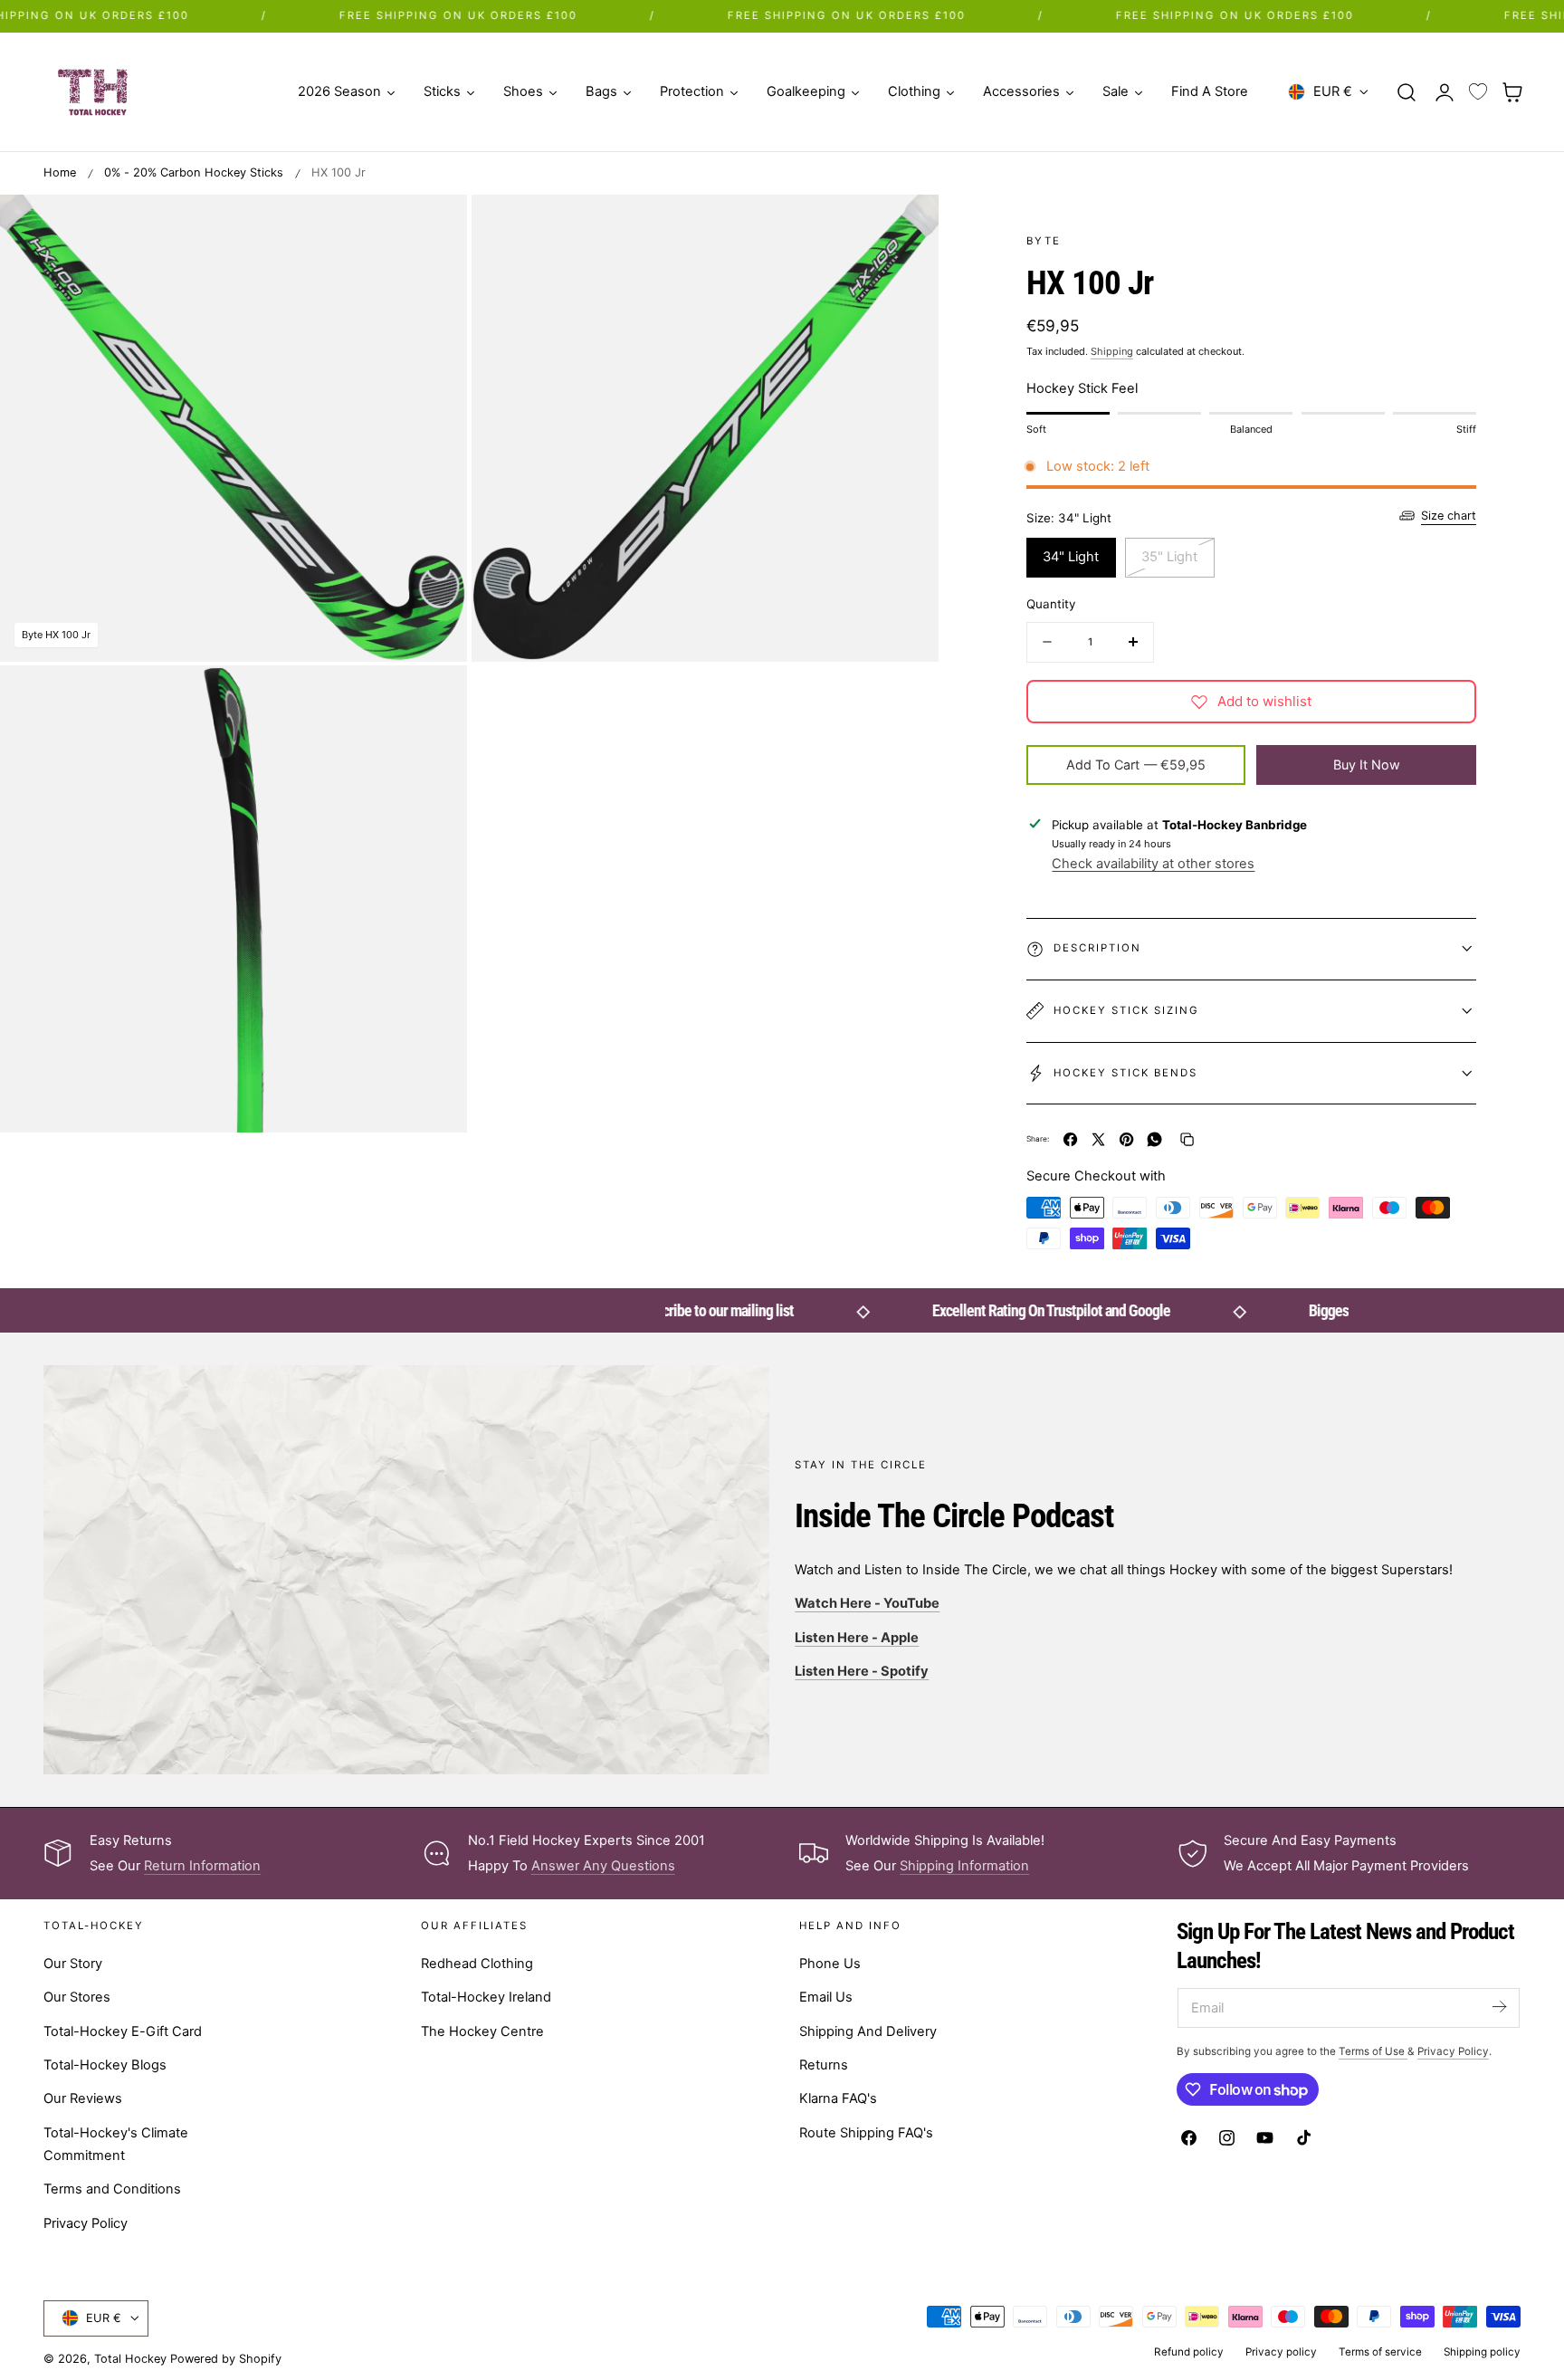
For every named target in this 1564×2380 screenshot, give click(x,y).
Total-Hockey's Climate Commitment (116, 2144)
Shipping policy (1482, 2352)
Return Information (202, 1866)
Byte (1044, 241)
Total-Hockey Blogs (105, 2065)
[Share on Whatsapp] (1154, 1139)
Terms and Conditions (112, 2189)
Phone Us (830, 1964)
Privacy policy (1281, 2352)
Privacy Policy (86, 2223)
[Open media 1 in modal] (435, 227)
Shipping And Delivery (868, 2031)
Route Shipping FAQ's (866, 2133)
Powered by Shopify (226, 2359)
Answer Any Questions (603, 1866)
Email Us (826, 1997)
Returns (824, 2065)
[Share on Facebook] (1070, 1139)
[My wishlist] (1478, 92)
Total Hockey (130, 2359)
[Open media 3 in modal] (435, 698)
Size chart (1449, 516)
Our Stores (77, 1997)
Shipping (1112, 351)
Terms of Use (1373, 2051)
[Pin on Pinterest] (1126, 1139)
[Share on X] (1098, 1139)
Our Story (73, 1964)
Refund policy (1189, 2352)
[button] (1407, 91)
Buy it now (1367, 765)
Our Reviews (83, 2098)
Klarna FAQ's (838, 2098)
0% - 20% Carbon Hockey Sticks (194, 172)
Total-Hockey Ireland (486, 1997)
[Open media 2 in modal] (906, 227)
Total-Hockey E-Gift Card (123, 2031)
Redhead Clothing (477, 1964)
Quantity (1051, 604)
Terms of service (1380, 2352)
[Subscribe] (1499, 2007)
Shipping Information (964, 1866)
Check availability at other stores (1153, 864)
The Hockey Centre (482, 2031)
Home (60, 172)
